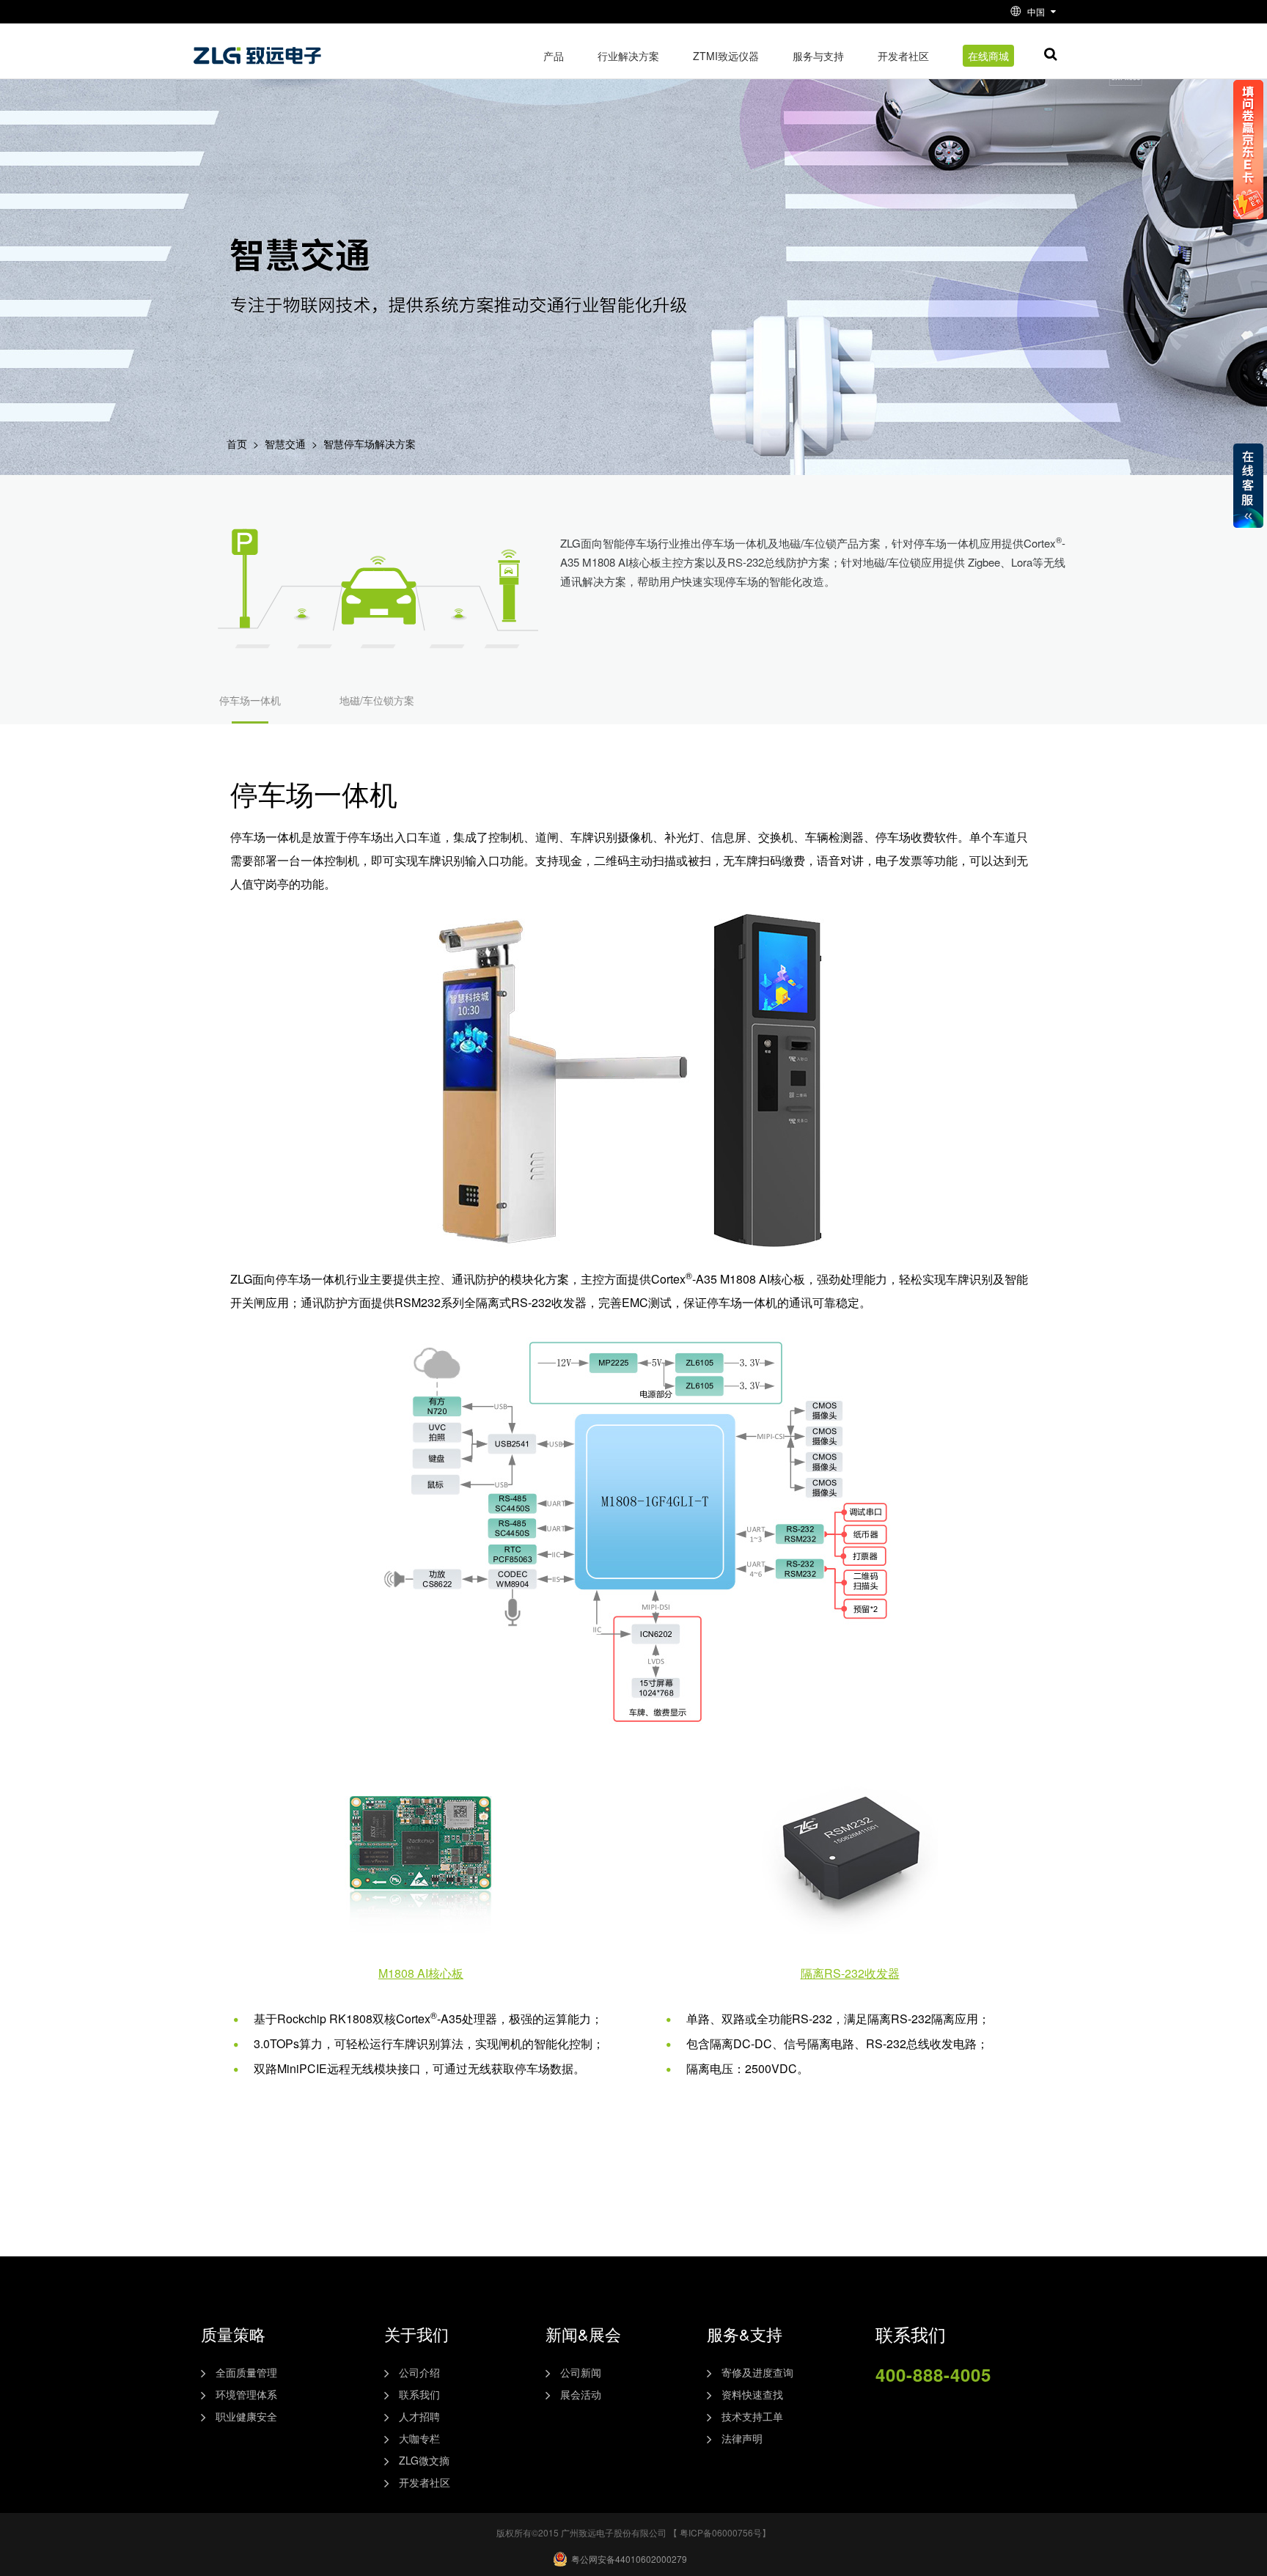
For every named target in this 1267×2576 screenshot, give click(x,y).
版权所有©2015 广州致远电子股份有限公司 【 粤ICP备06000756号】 (633, 2532)
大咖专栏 (419, 2438)
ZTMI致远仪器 (726, 56)
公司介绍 (419, 2372)
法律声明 (742, 2438)
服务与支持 (818, 56)
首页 (237, 444)
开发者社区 (903, 56)
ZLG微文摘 (424, 2460)
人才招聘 (419, 2416)
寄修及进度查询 (757, 2372)
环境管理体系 (246, 2394)
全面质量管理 (246, 2372)
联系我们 (419, 2394)
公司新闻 (581, 2372)
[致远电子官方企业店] (923, 2410)
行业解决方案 (628, 56)
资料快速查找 (752, 2394)
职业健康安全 (246, 2416)
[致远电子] (260, 50)
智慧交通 (285, 444)
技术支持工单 (752, 2416)
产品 (554, 56)
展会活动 (581, 2394)
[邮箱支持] (991, 2410)
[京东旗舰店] (957, 2410)
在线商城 (988, 56)
